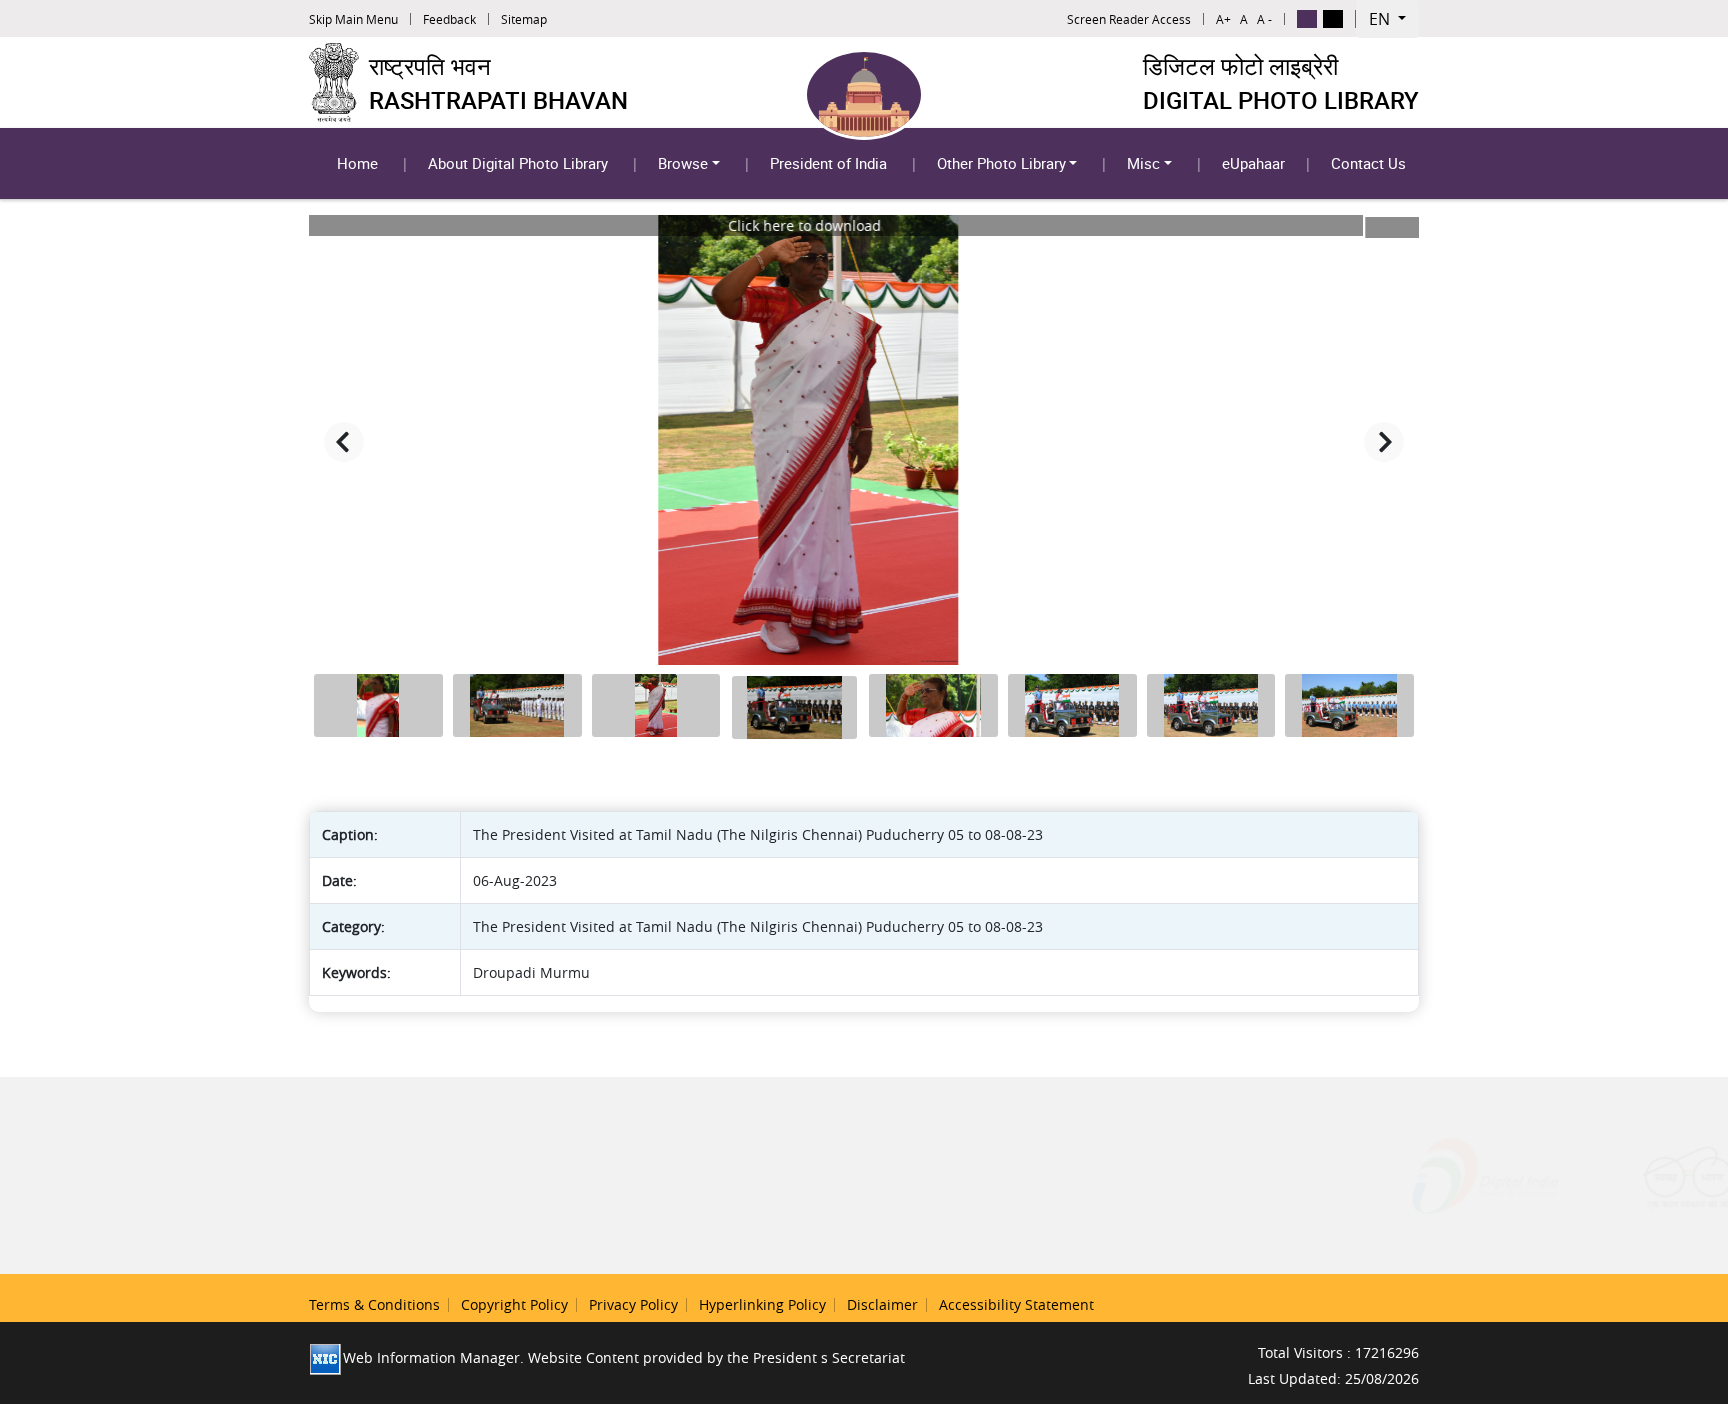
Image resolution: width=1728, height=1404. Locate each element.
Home (357, 163)
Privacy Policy (633, 1304)
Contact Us (1368, 163)
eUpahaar (1253, 163)
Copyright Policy (514, 1304)
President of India (828, 163)
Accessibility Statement (1016, 1304)
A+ (1223, 19)
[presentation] (344, 442)
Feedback (449, 19)
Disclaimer (882, 1304)
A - (1264, 19)
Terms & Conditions (374, 1304)
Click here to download (860, 227)
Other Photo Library (1001, 163)
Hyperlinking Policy (762, 1304)
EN (1381, 19)
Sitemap (524, 19)
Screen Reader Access (1129, 19)
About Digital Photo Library (518, 163)
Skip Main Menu (353, 19)
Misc (1143, 163)
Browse (683, 163)
